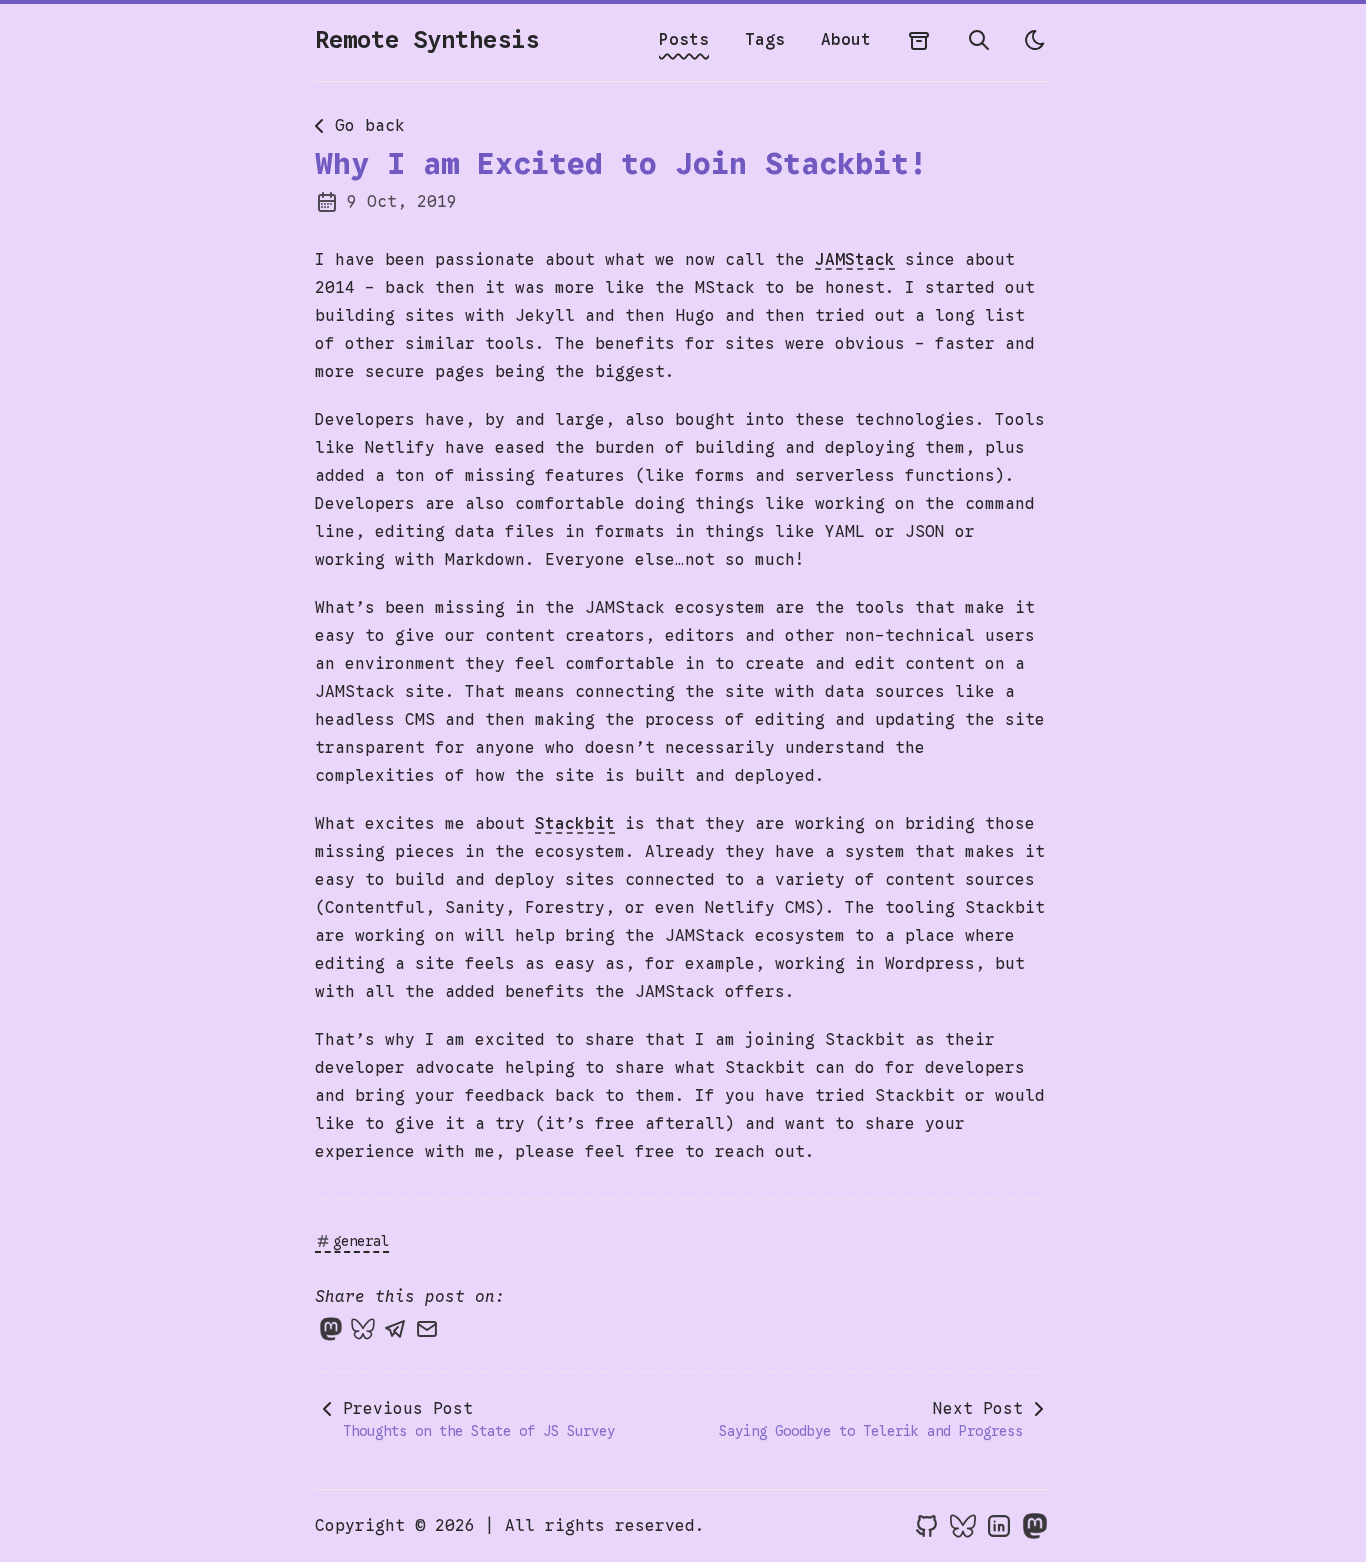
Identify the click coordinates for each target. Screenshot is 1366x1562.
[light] (1035, 40)
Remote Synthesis (427, 40)
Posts (684, 40)
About (846, 40)
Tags (765, 40)
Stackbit (575, 824)
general (361, 1241)
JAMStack (855, 260)
